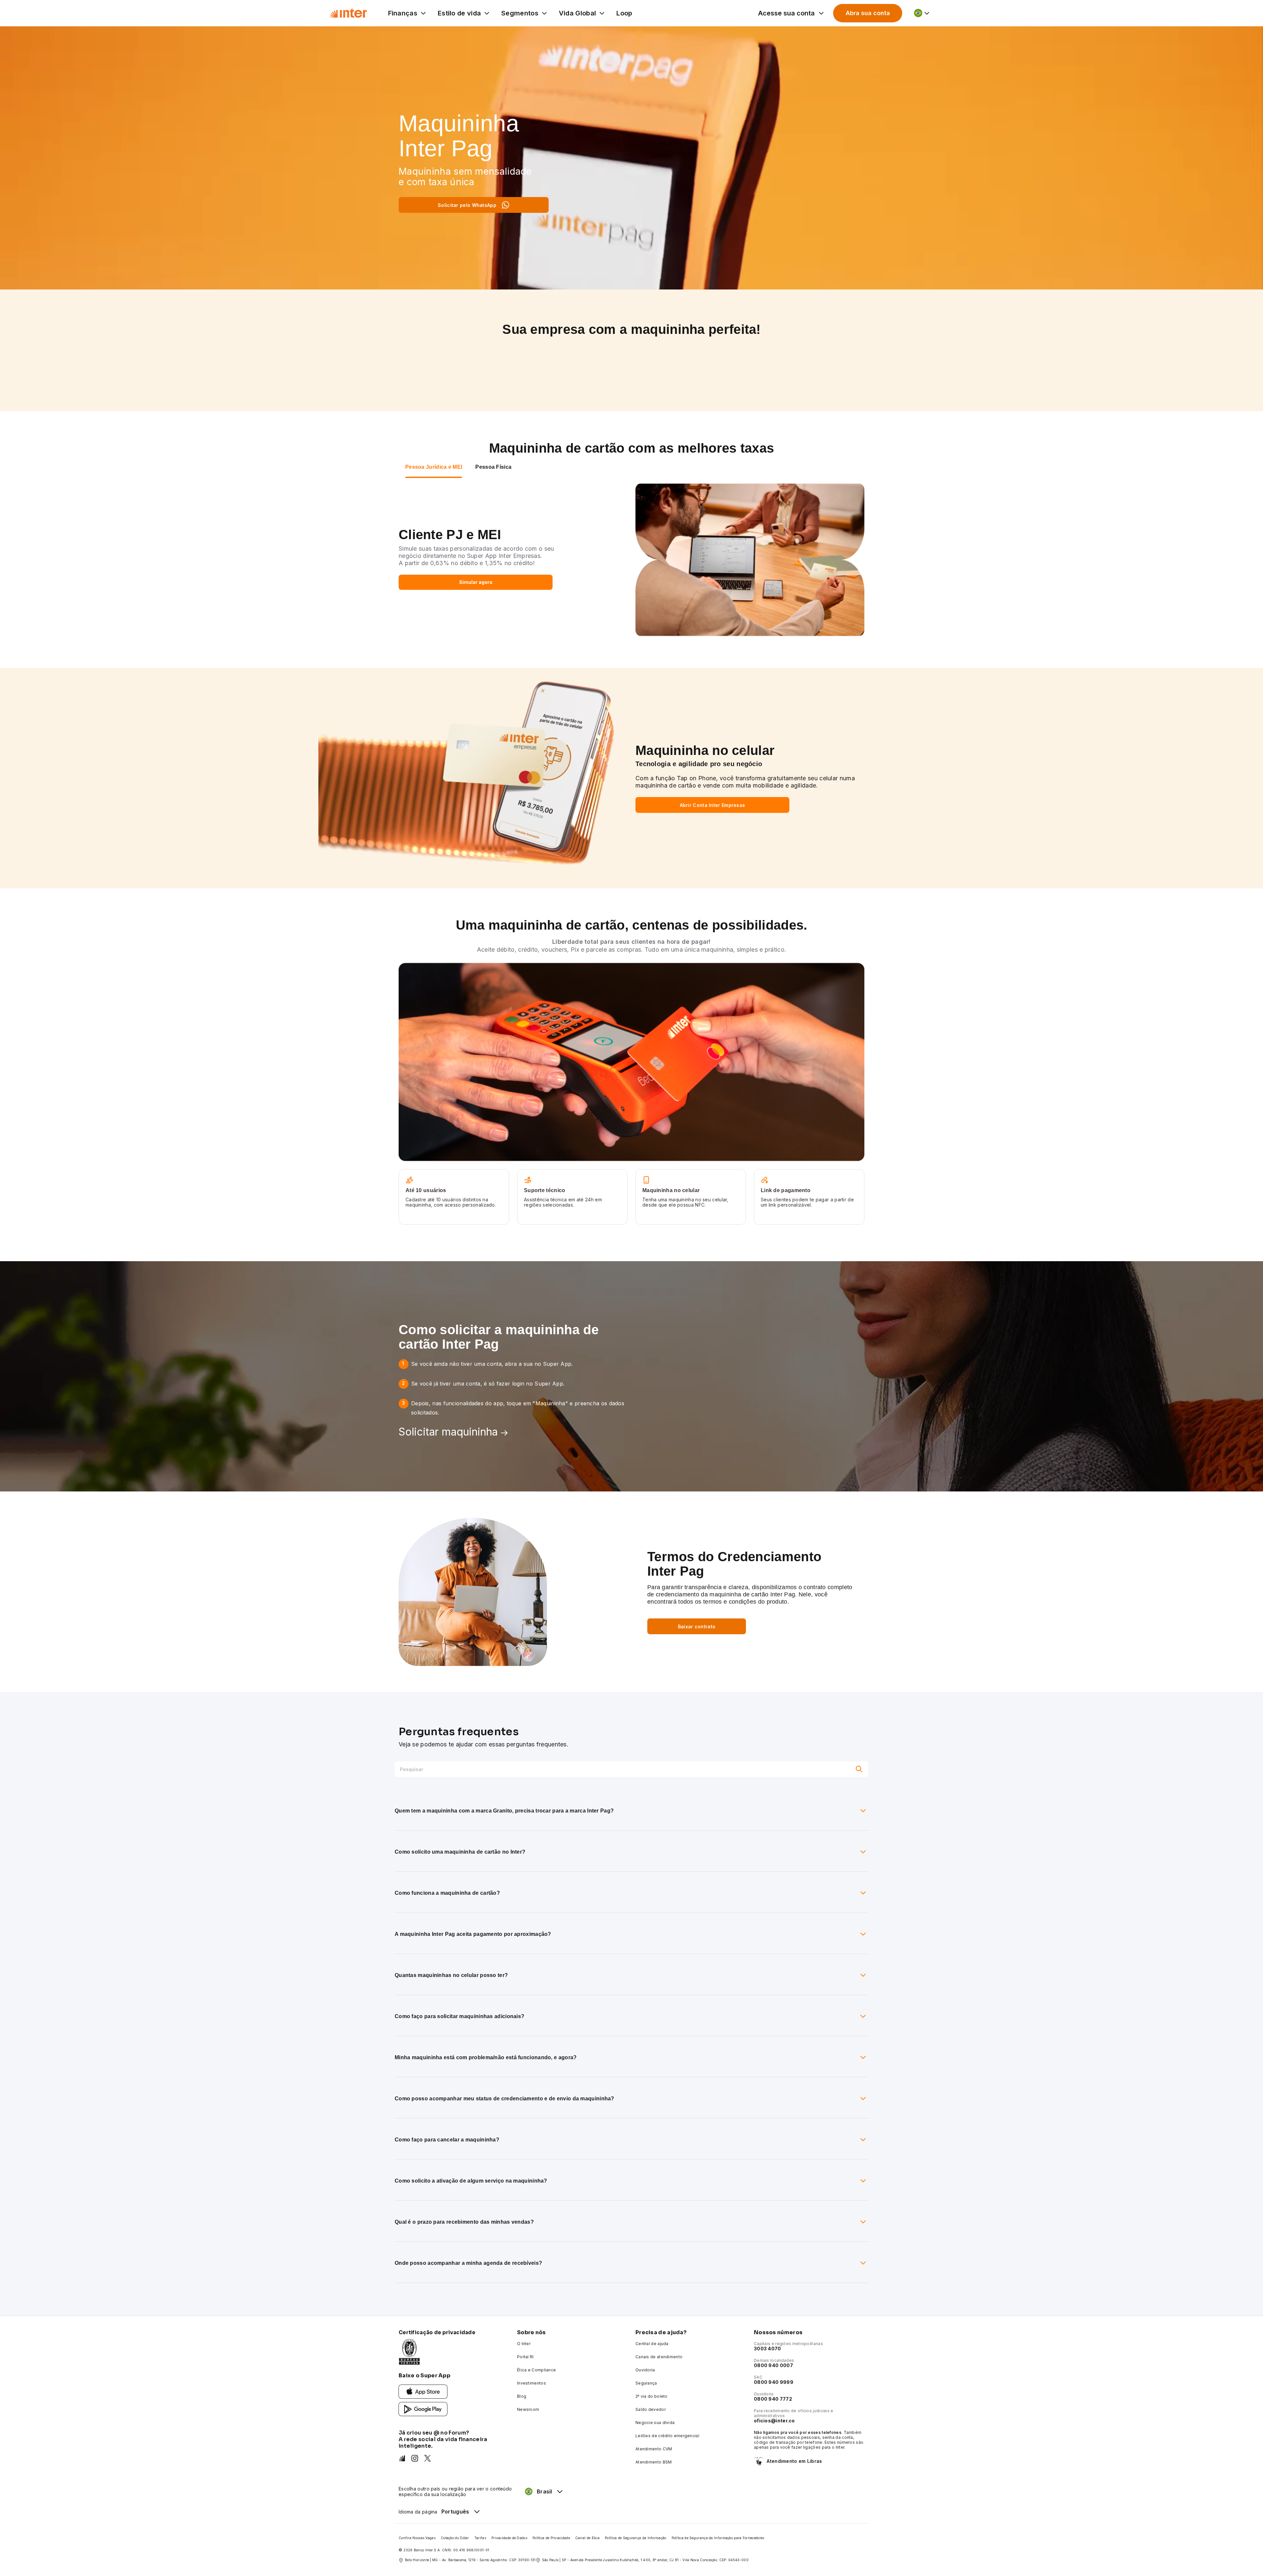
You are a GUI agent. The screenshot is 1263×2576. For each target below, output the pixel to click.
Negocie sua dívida (655, 2423)
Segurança (646, 2383)
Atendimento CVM (654, 2449)
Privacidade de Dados (509, 2538)
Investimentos (532, 2383)
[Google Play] (423, 2409)
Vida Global (577, 13)
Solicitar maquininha (448, 1432)
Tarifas (480, 2538)
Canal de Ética (587, 2538)
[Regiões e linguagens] (922, 13)
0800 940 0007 (773, 2365)
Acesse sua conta (786, 13)
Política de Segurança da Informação (636, 2538)
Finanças (403, 13)
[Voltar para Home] (348, 13)
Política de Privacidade (551, 2538)
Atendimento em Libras (794, 2461)
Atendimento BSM (654, 2462)
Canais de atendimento (659, 2357)
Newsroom (528, 2409)
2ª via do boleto (652, 2396)
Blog (522, 2396)
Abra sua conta (868, 13)
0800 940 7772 (773, 2399)
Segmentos (520, 13)
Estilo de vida (459, 13)
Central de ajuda (652, 2344)
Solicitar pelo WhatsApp (467, 205)
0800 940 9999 (774, 2382)
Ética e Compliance (536, 2370)
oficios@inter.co (774, 2421)
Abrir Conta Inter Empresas (713, 805)
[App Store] (423, 2391)
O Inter (524, 2344)
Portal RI (525, 2357)
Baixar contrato (697, 1626)
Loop (624, 13)
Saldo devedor (651, 2409)
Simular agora (476, 582)
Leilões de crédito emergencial (667, 2436)
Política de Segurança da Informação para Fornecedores (718, 2538)
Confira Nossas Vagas (417, 2538)
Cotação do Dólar (455, 2538)
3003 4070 (768, 2349)
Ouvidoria (645, 2370)
